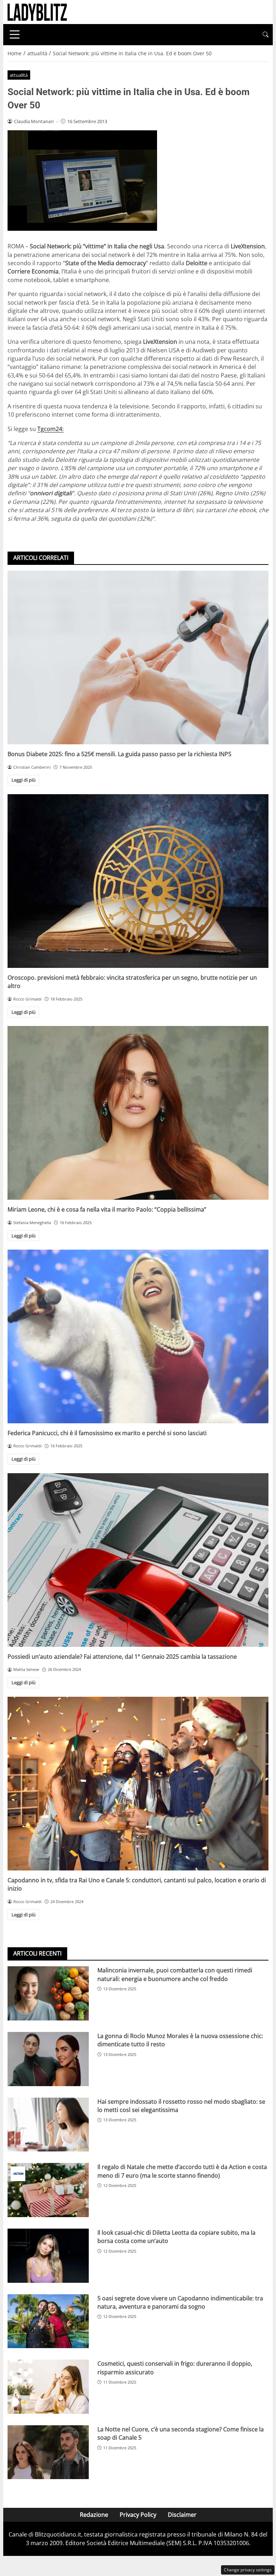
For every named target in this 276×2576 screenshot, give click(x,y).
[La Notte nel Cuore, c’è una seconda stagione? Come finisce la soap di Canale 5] (48, 2452)
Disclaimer (182, 2515)
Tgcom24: (50, 429)
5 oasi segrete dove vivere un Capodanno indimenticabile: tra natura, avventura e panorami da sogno (180, 2302)
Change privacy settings (248, 2570)
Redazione (94, 2515)
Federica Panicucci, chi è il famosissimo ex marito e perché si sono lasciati (107, 1433)
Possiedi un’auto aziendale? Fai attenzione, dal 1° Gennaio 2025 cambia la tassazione (122, 1657)
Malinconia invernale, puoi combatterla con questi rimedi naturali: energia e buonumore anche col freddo (175, 1974)
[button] (266, 35)
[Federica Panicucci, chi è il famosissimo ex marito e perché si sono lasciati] (138, 1336)
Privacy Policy (138, 2515)
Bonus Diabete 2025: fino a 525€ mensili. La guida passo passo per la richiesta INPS (119, 754)
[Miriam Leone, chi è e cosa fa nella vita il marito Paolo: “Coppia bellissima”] (138, 1113)
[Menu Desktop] (15, 34)
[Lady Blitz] (37, 11)
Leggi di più (24, 780)
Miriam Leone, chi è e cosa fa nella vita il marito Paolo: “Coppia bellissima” (107, 1209)
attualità (19, 75)
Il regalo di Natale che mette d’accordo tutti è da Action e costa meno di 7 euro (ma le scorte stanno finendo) (182, 2171)
